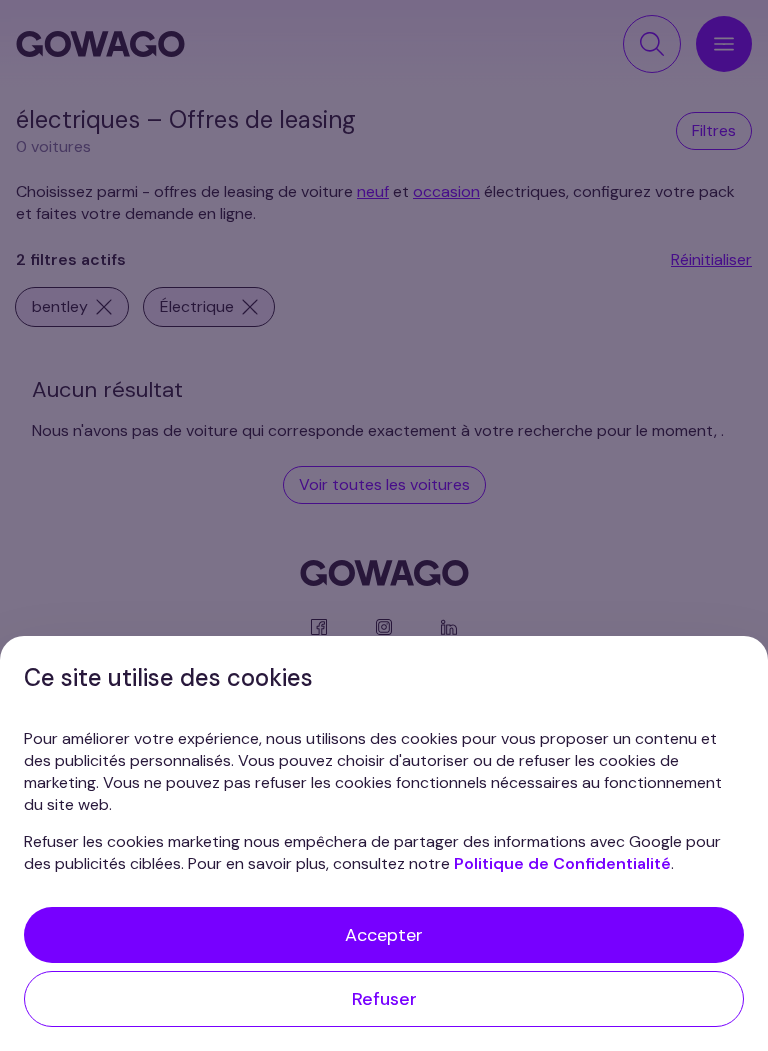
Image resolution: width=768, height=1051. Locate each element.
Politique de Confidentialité (562, 863)
